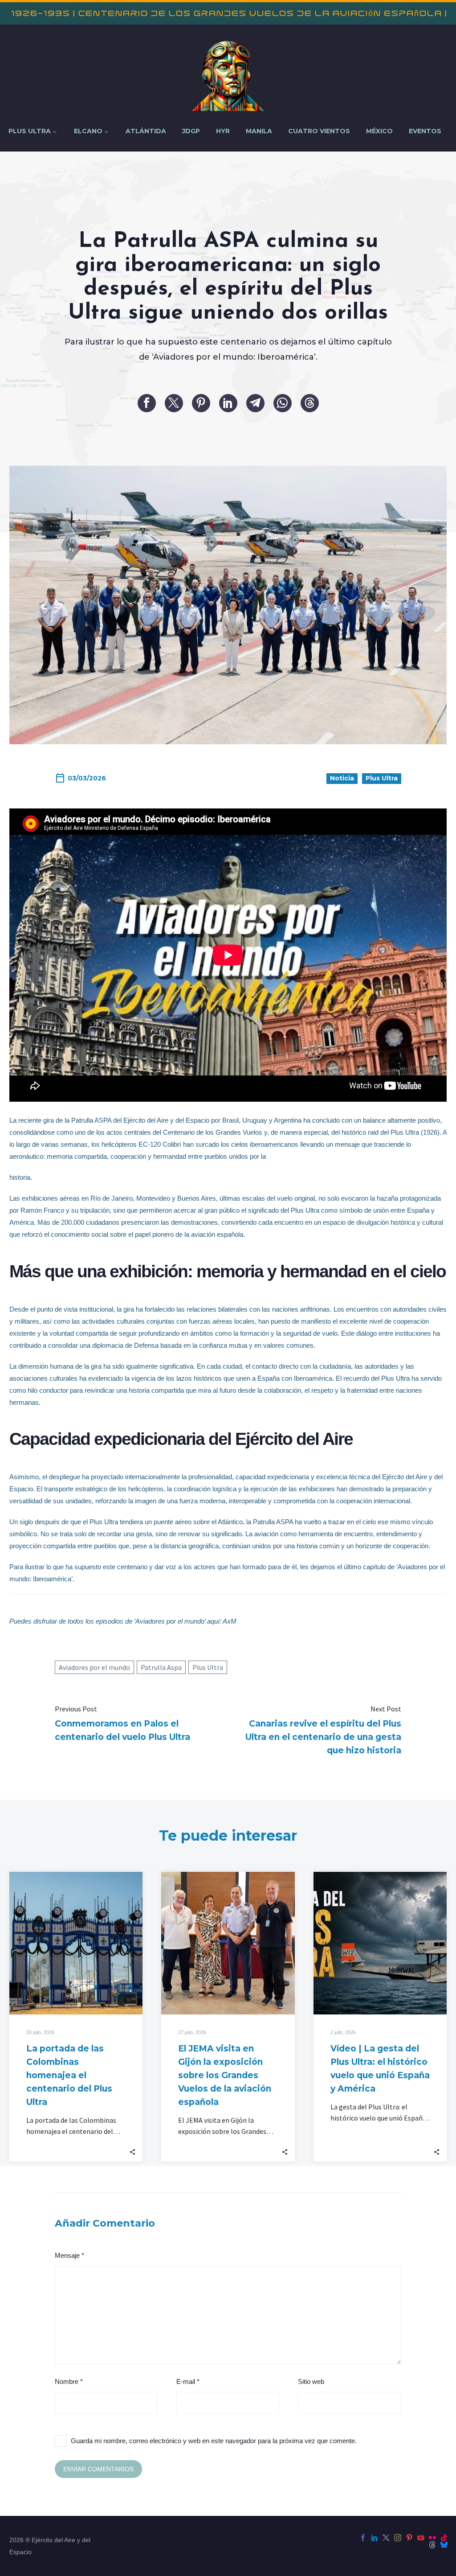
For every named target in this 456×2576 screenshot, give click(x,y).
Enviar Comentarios (98, 2469)
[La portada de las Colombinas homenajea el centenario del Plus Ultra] (76, 1943)
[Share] (132, 2151)
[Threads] (310, 403)
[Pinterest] (201, 403)
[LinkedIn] (228, 403)
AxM (230, 1621)
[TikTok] (444, 2538)
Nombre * (69, 2381)
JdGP (191, 131)
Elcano (88, 131)
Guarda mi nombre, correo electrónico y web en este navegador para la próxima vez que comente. (214, 2441)
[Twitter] (174, 403)
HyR (223, 131)
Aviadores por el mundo (94, 1667)
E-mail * (188, 2381)
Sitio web (311, 2381)
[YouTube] (421, 2538)
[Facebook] (147, 403)
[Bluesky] (444, 2545)
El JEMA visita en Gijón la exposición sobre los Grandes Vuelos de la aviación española (225, 2075)
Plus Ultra (30, 131)
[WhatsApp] (283, 403)
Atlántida (146, 131)
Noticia (342, 778)
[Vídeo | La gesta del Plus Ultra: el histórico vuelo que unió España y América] (380, 1943)
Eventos (425, 131)
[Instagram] (398, 2538)
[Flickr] (432, 2538)
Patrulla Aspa (161, 1667)
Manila (259, 131)
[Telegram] (255, 403)
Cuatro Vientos (319, 131)
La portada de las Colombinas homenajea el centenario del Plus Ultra (69, 2075)
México (379, 131)
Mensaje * (69, 2255)
